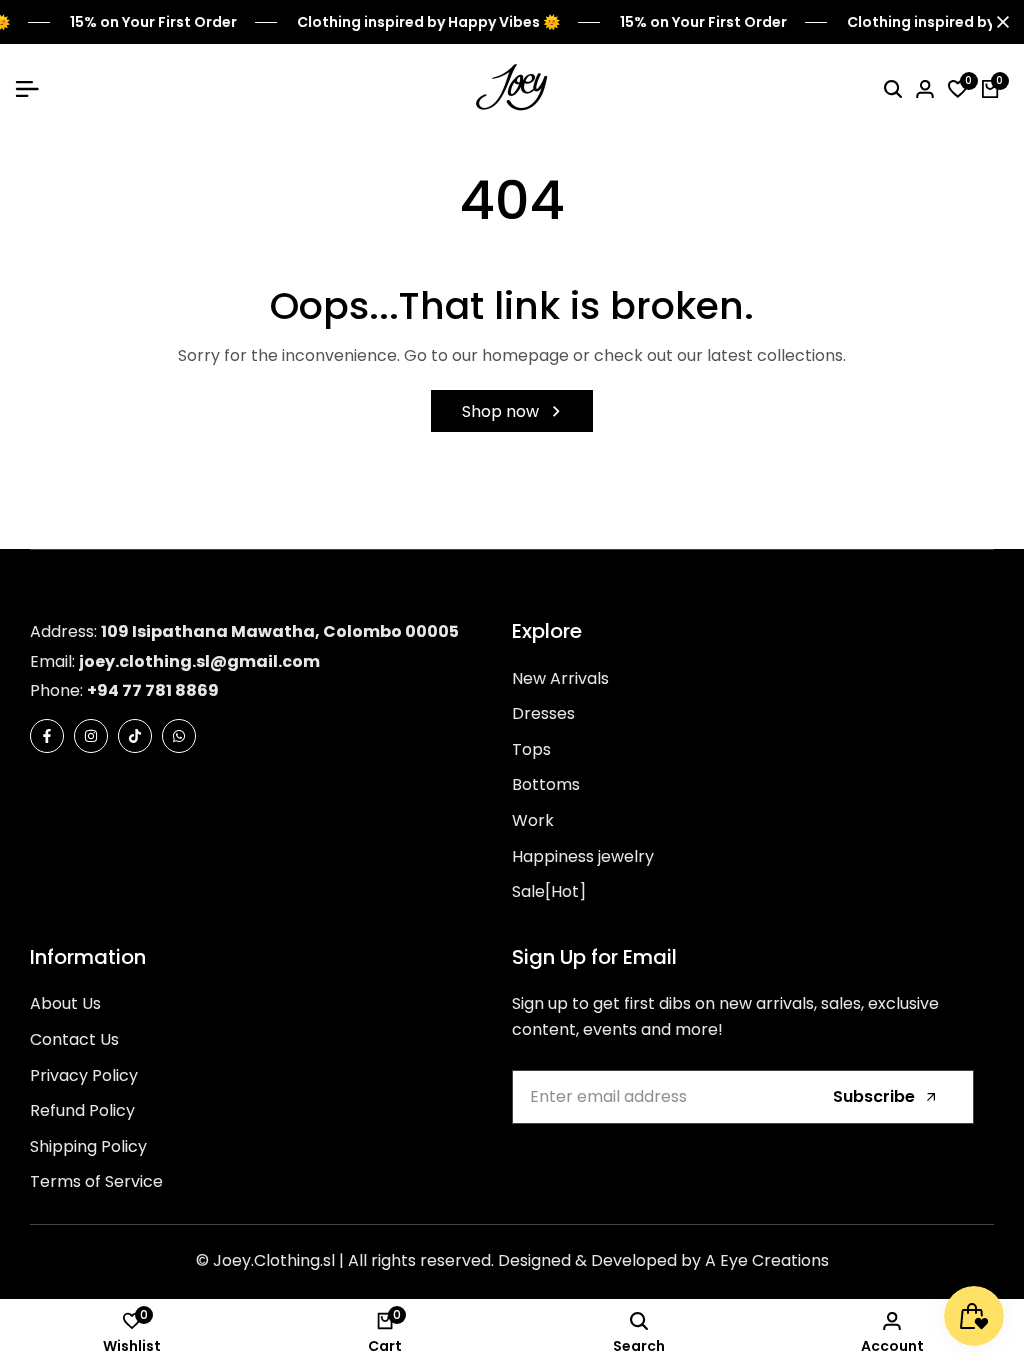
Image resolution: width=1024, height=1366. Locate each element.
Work (533, 820)
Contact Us (74, 1039)
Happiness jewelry (583, 856)
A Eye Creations (767, 1260)
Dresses (543, 713)
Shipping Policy (88, 1146)
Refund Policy (82, 1110)
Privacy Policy (84, 1075)
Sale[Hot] (549, 891)
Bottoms (546, 784)
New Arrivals (560, 678)
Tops (531, 749)
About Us (65, 1003)
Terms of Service (96, 1181)
